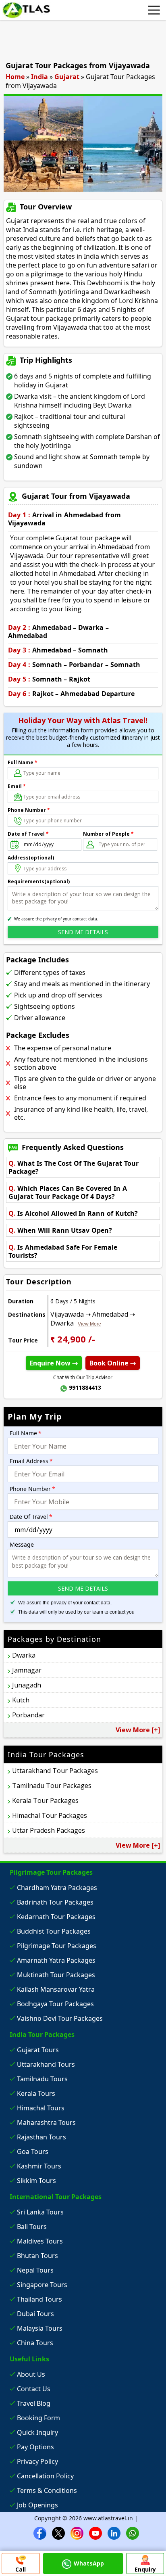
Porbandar (28, 1715)
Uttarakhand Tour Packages (55, 1771)
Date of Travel (28, 834)
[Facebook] (40, 2533)
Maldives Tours (40, 2241)
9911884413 (85, 1387)
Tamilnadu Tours (42, 2079)
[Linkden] (114, 2533)
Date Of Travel (31, 1517)
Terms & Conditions (47, 2490)
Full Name (23, 762)
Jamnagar (27, 1670)
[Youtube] (95, 2533)
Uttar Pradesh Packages (49, 1830)
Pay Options (35, 2447)
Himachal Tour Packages (50, 1815)
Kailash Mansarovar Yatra (56, 1989)
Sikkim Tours (36, 2181)
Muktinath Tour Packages (56, 1975)
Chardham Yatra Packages (57, 1888)
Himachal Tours (41, 2108)
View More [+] (138, 1730)
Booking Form (38, 2418)
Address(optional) (31, 858)
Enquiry (145, 2569)
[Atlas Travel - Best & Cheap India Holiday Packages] (26, 10)
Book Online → (113, 1363)
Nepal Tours (35, 2270)
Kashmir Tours (39, 2166)
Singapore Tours (42, 2285)
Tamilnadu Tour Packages (52, 1786)
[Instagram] (77, 2533)
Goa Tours (33, 2152)
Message (22, 1544)
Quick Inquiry (37, 2432)
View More (89, 1324)
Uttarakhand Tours (46, 2064)
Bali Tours (32, 2227)
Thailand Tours (39, 2299)
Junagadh (27, 1685)
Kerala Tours (36, 2093)
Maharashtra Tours (46, 2122)
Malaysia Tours (40, 2328)
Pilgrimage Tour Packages (57, 1946)
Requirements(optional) (39, 881)
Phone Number (29, 810)
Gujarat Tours (38, 2050)
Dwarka (24, 1655)
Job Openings (37, 2505)
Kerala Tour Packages (45, 1800)
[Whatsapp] (133, 2533)
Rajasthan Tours (41, 2137)
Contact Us (34, 2389)
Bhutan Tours (37, 2256)
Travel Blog (34, 2403)
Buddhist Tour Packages (54, 1931)
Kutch (21, 1700)
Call (21, 2569)
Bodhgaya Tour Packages (55, 2004)
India (39, 77)
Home (15, 77)
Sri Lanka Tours (40, 2212)
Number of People (108, 834)
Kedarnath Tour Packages (56, 1917)
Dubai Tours (35, 2314)
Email (17, 786)
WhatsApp (89, 2563)
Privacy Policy (37, 2461)
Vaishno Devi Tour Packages (60, 2018)
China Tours (35, 2343)
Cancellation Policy (45, 2476)
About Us (31, 2374)
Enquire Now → (54, 1363)
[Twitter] (58, 2533)
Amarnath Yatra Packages (56, 1960)
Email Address (31, 1461)
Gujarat (67, 77)
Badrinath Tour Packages (55, 1902)
